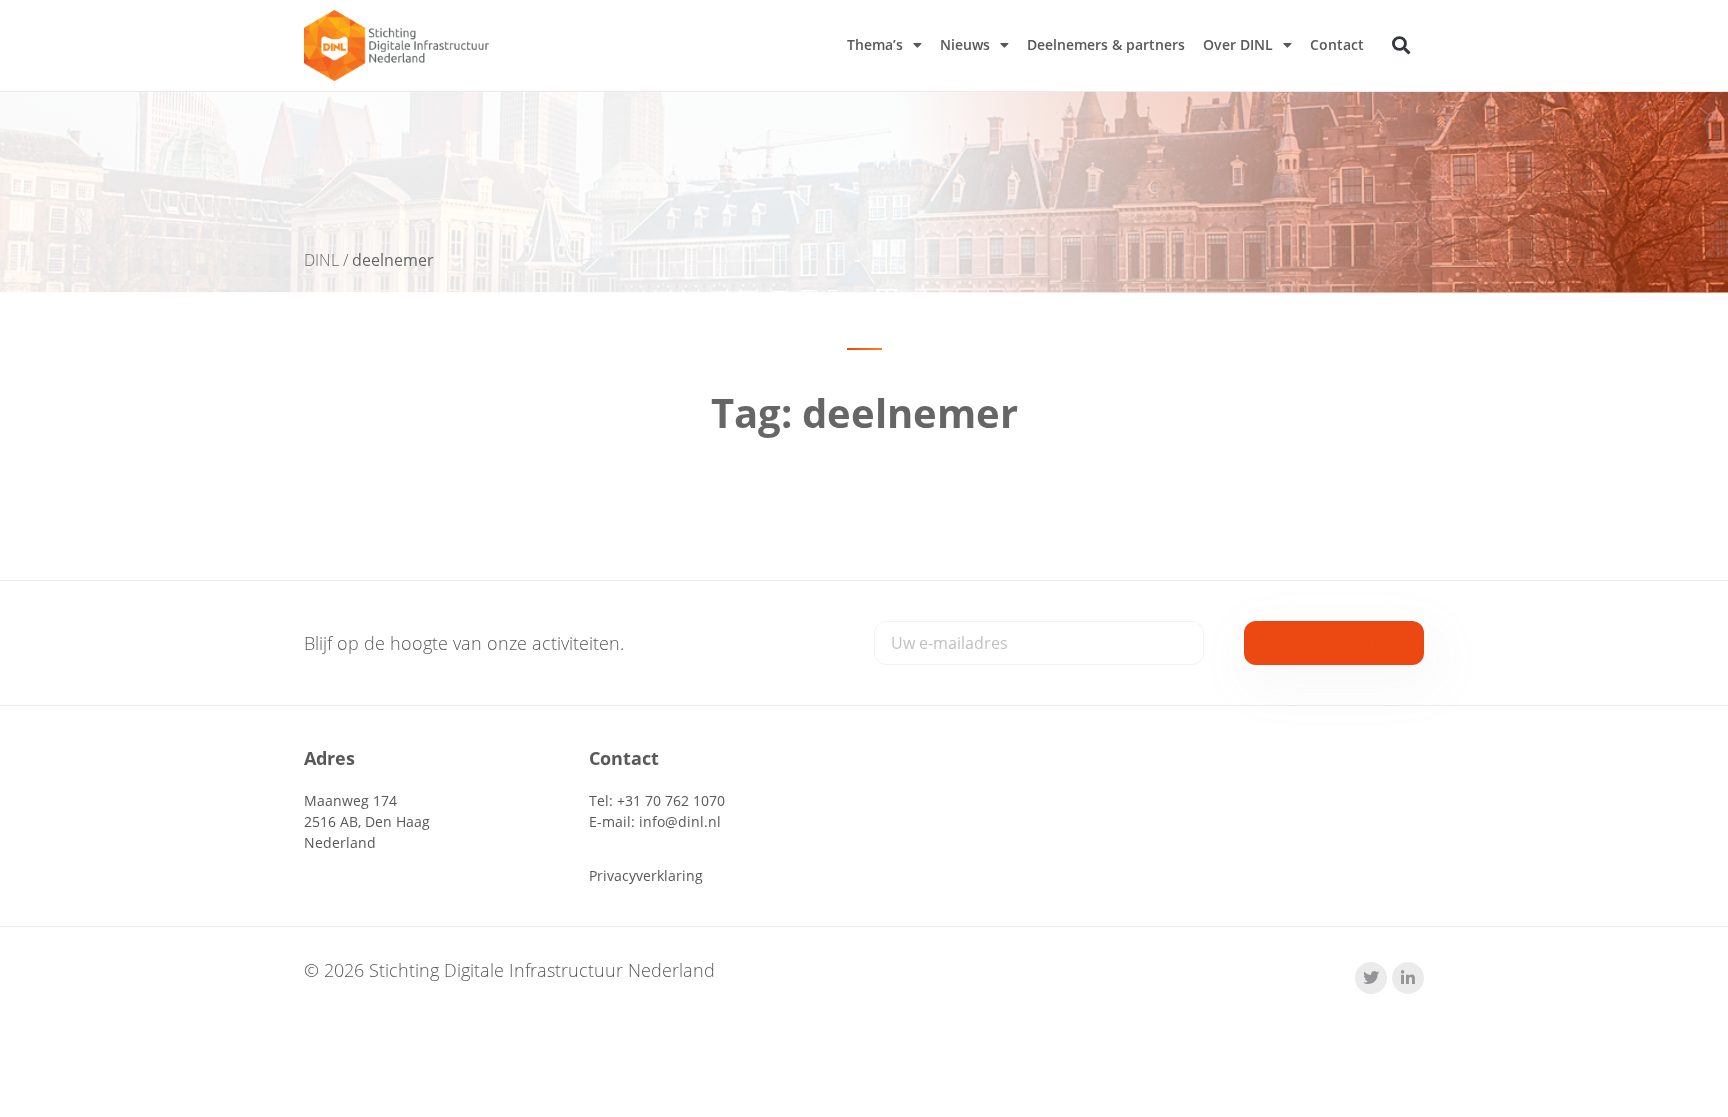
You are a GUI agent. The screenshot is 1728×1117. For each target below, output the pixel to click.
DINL (321, 260)
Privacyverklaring (646, 875)
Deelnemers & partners (1106, 44)
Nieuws (965, 44)
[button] (1401, 45)
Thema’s (875, 44)
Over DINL (1238, 44)
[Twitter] (1371, 978)
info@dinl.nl (680, 821)
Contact (1337, 44)
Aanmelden (1334, 643)
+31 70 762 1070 (671, 800)
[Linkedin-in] (1408, 978)
